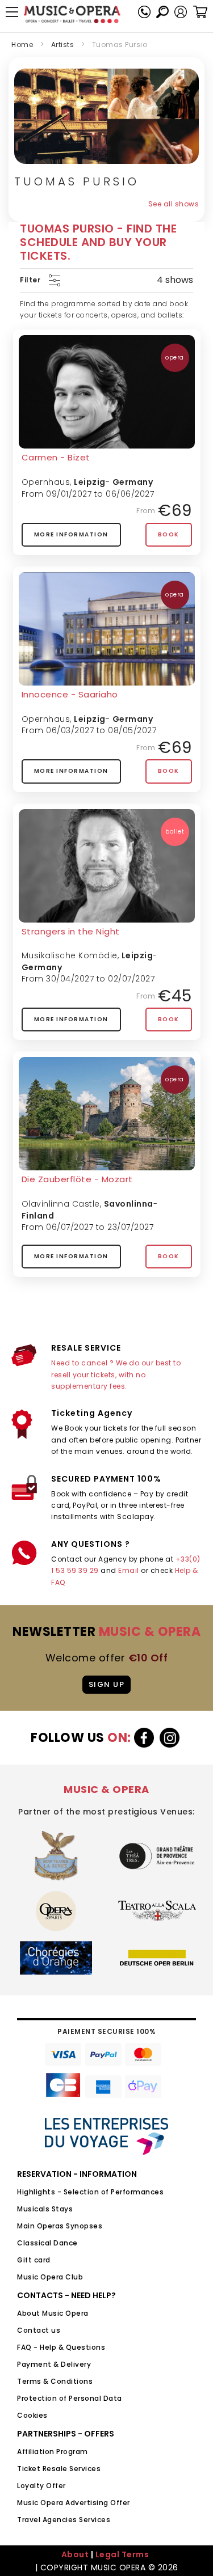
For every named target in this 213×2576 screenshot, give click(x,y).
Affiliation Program (53, 2452)
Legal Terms (122, 2554)
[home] (72, 14)
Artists (63, 45)
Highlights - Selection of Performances (90, 2192)
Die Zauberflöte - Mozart (77, 1179)
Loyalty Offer (41, 2486)
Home (22, 45)
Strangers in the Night (71, 931)
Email (129, 1570)
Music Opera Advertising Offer (74, 2503)
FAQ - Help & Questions (61, 2347)
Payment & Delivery (54, 2364)
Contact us (39, 2330)
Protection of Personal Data (70, 2398)
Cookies (32, 2415)
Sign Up (107, 1684)
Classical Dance (47, 2243)
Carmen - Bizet (56, 457)
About (75, 2554)
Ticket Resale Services (59, 2469)
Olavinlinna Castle (61, 1204)
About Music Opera (53, 2313)
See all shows (174, 204)
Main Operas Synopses (60, 2226)
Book (169, 534)
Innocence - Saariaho (70, 694)
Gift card (34, 2260)
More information (71, 534)
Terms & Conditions (55, 2381)
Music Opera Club (50, 2277)
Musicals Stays (45, 2209)
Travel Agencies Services (64, 2520)
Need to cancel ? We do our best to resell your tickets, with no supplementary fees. (116, 1374)
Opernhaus (46, 482)
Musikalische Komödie (70, 955)
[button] (181, 12)
